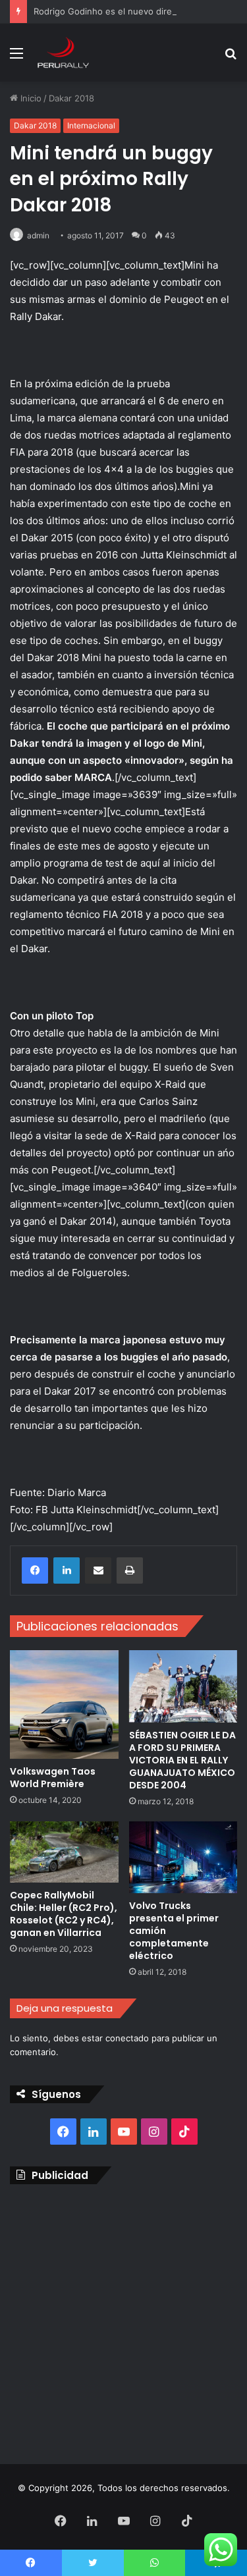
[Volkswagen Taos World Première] (64, 1704)
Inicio (30, 98)
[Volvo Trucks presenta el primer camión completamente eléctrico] (183, 1858)
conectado (127, 2038)
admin (38, 235)
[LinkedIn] (67, 1570)
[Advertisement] (123, 2321)
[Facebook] (35, 1570)
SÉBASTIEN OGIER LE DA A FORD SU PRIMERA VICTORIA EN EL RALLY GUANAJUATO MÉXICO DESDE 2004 (182, 1760)
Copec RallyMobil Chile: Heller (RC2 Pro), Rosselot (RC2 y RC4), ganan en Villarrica (64, 1914)
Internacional (91, 125)
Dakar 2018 (71, 98)
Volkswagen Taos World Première (53, 1778)
